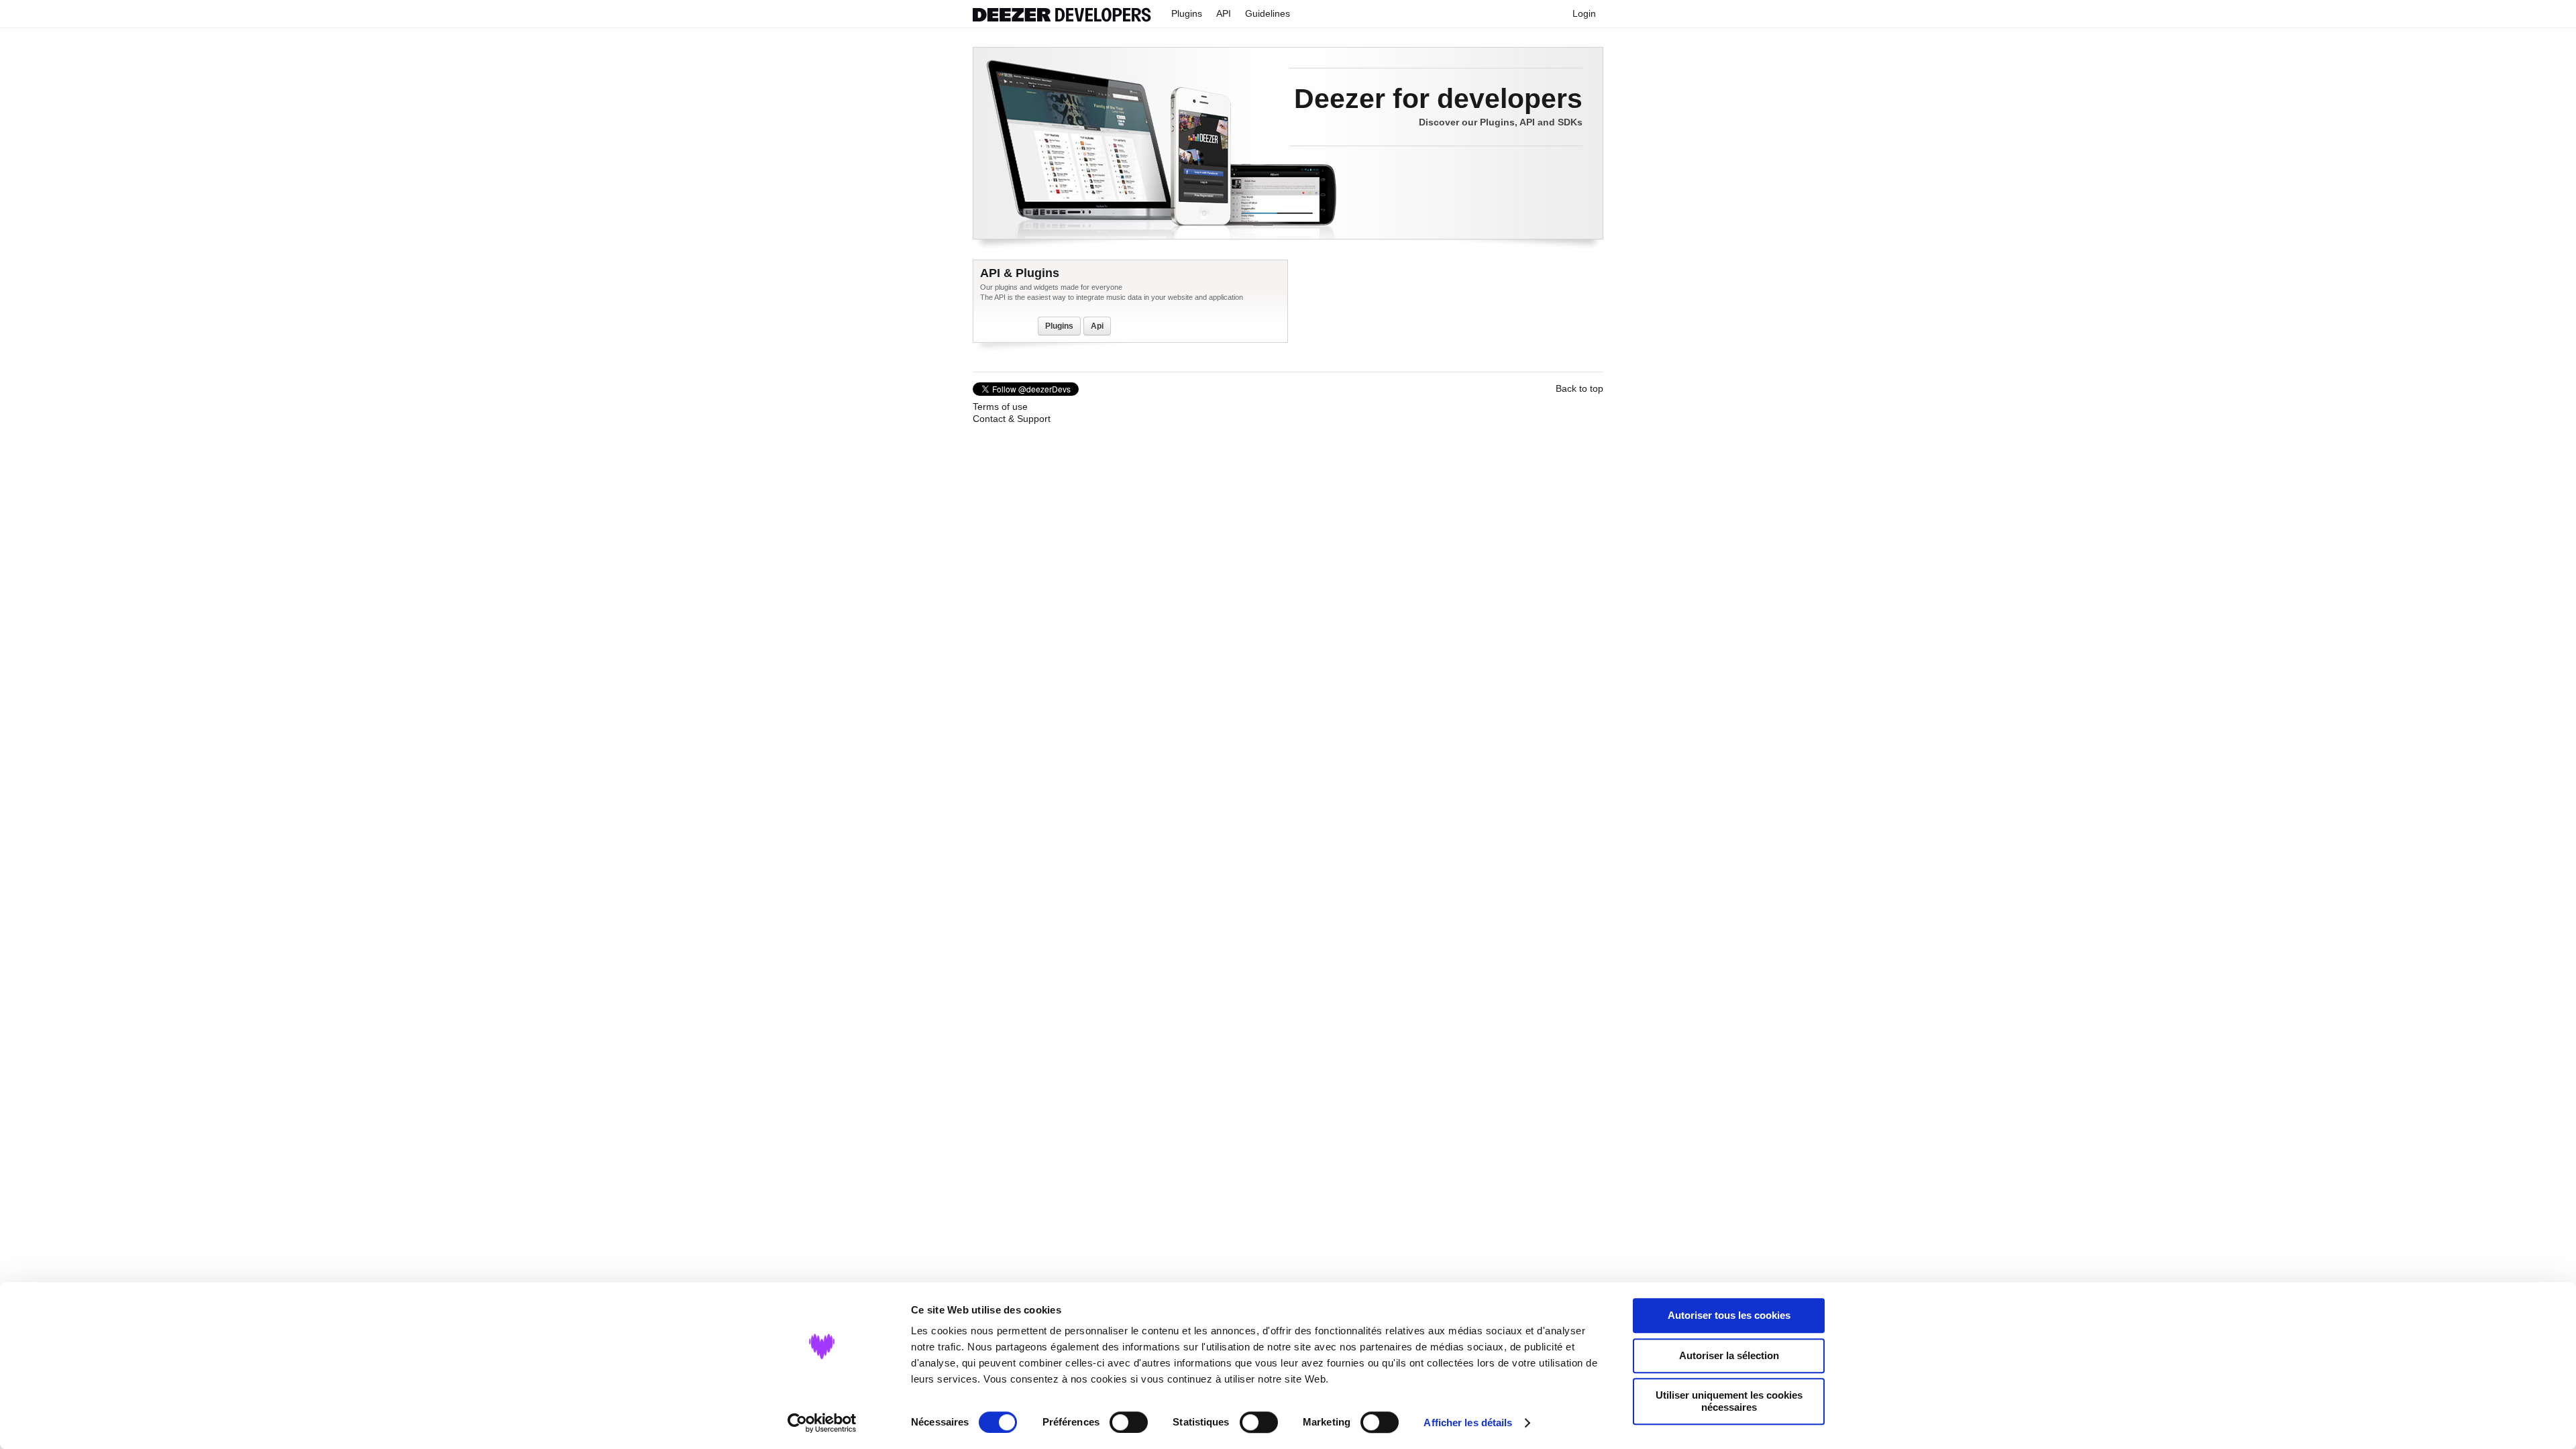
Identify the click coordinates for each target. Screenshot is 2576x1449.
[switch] (1129, 1422)
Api (1097, 326)
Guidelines (1268, 13)
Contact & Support (1012, 419)
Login (1584, 13)
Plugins (1187, 13)
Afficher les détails (1468, 1423)
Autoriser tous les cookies (1729, 1315)
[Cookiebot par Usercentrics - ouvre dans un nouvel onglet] (822, 1423)
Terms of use (1000, 407)
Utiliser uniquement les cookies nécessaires (1729, 1401)
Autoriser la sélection (1729, 1355)
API (1224, 13)
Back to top (1579, 388)
